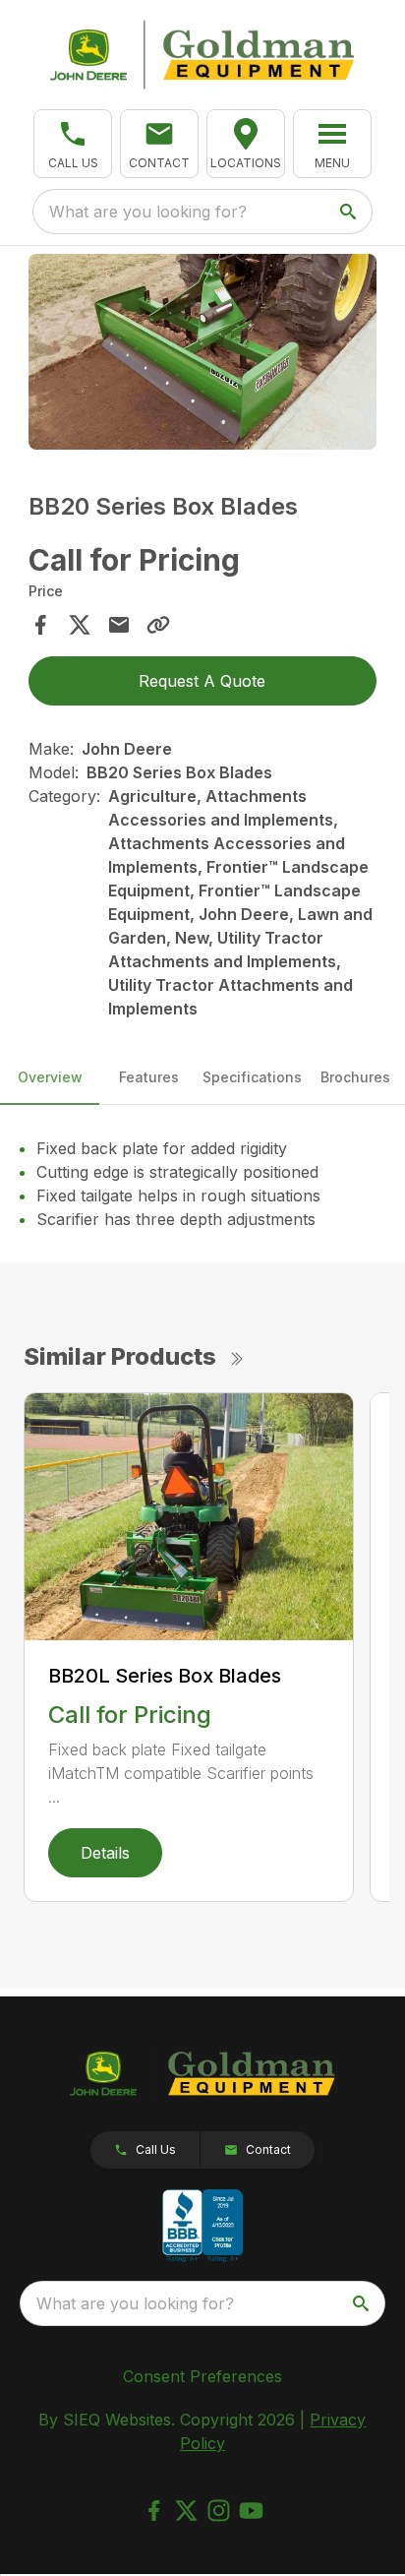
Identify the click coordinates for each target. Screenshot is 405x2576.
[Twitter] (186, 2511)
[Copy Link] (158, 625)
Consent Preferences (202, 2376)
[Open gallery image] (203, 352)
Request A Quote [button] (202, 681)
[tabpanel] (203, 355)
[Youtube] (251, 2511)
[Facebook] (154, 2511)
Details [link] (105, 1853)
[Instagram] (219, 2511)
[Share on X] (80, 625)
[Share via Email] (119, 625)
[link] (246, 144)
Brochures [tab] (355, 1077)
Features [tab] (149, 1077)
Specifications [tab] (252, 1077)
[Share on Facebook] (40, 625)
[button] (73, 144)
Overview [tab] (50, 1077)
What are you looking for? (148, 212)
